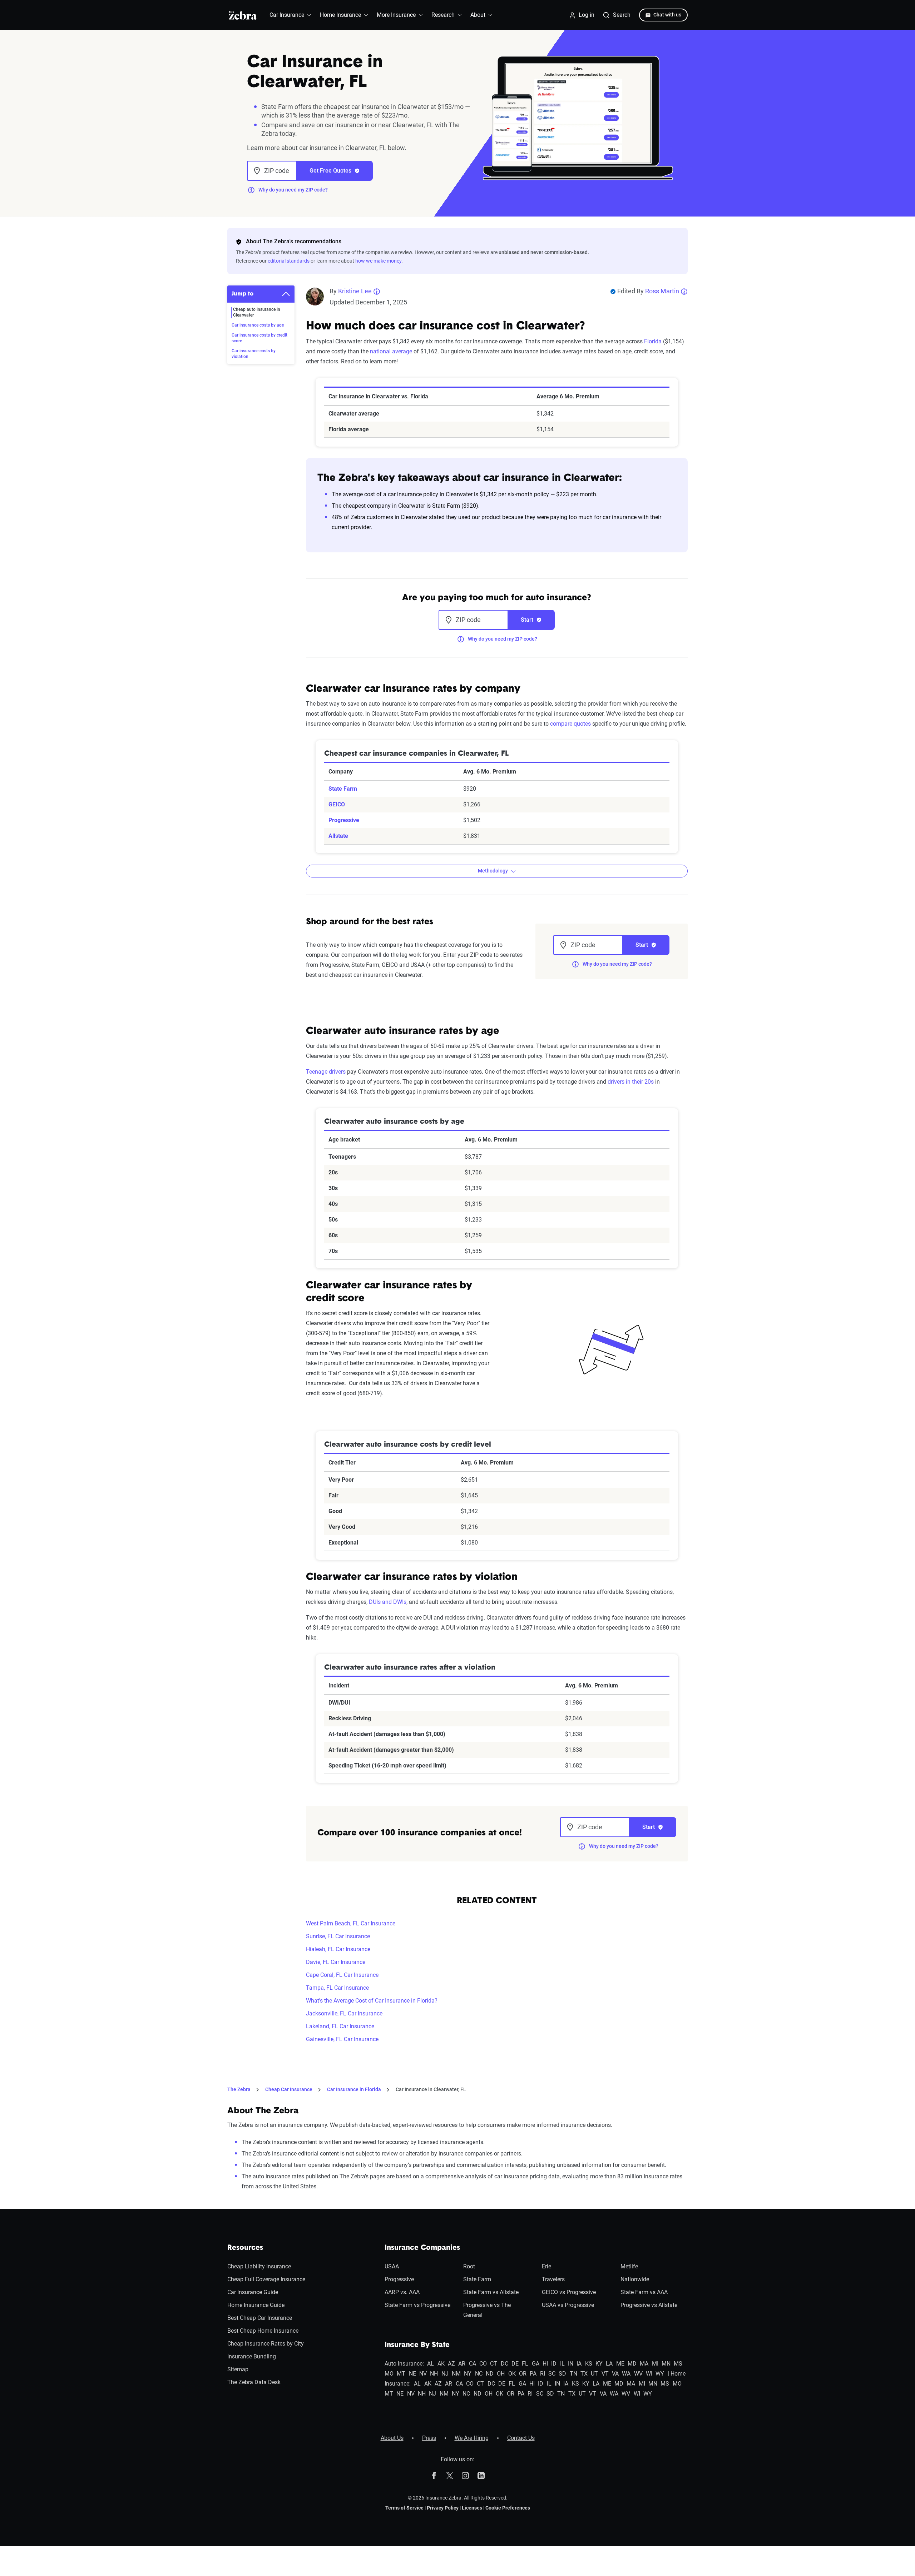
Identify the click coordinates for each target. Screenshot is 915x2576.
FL (525, 2364)
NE (412, 2374)
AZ (451, 2364)
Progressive (344, 820)
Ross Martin (662, 291)
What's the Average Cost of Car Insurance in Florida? (372, 2001)
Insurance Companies (422, 2248)
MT (401, 2374)
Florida (653, 341)
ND (490, 2374)
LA (609, 2364)
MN (666, 2364)
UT (594, 2374)
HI (545, 2364)
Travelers (553, 2279)
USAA (392, 2266)
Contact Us (521, 2438)
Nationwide (635, 2279)
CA (473, 2364)
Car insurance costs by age (258, 325)
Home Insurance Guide (256, 2305)
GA (536, 2364)
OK (512, 2374)
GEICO (337, 804)
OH (501, 2374)
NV (423, 2374)
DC (505, 2364)
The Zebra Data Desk (254, 2382)
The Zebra (239, 2089)
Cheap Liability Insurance (259, 2266)
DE (515, 2364)
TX (584, 2374)
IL (562, 2364)
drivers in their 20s (631, 1082)
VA (615, 2374)
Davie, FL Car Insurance (336, 1962)
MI (655, 2364)
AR (462, 2364)
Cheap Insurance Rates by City (266, 2344)
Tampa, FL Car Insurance (337, 1988)
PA (533, 2374)
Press (429, 2438)
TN (573, 2374)
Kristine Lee (355, 291)
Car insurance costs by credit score (259, 338)
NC (479, 2374)
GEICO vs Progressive (569, 2292)
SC (552, 2374)
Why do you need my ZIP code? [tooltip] (293, 190)
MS (678, 2364)
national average (391, 351)
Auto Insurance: (404, 2364)
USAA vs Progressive (568, 2305)
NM (456, 2374)
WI (649, 2374)
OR (523, 2374)
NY (468, 2374)
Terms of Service (404, 2508)
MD (632, 2364)
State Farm (343, 789)
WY (660, 2374)
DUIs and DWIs (388, 1602)
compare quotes (570, 724)
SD (562, 2374)
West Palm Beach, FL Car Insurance (351, 1923)
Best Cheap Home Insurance (263, 2331)
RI (543, 2374)
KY (599, 2364)
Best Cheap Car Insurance (260, 2318)
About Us (392, 2438)
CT (494, 2364)
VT (605, 2374)
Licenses (472, 2508)
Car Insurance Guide (253, 2292)
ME (620, 2364)
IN (571, 2364)
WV (638, 2374)
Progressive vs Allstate (649, 2305)
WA (626, 2374)
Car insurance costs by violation (254, 354)
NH (434, 2374)
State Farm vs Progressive (417, 2305)
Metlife (629, 2266)
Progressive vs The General (487, 2310)
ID (554, 2364)
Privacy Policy (443, 2508)
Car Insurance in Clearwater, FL (431, 2089)
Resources (245, 2248)
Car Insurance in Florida (354, 2089)
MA (644, 2364)
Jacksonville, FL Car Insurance (344, 2013)
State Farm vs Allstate (491, 2292)
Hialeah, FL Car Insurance (338, 1949)
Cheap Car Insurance (289, 2089)
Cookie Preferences (508, 2508)
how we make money (378, 261)
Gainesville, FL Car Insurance (342, 2039)
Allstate (338, 836)
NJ (445, 2374)
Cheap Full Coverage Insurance (266, 2279)
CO (483, 2364)
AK (441, 2364)
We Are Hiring (472, 2438)
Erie (546, 2266)
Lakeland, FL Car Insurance (340, 2026)
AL (431, 2364)
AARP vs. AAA (402, 2292)
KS (589, 2364)
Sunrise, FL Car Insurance (338, 1936)
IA (579, 2364)
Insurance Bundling (252, 2356)
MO (389, 2374)
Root (469, 2266)
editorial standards (289, 261)
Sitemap (238, 2369)
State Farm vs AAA (644, 2292)
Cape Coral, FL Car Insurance (342, 1975)
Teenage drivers (326, 1072)
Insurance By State (417, 2345)
